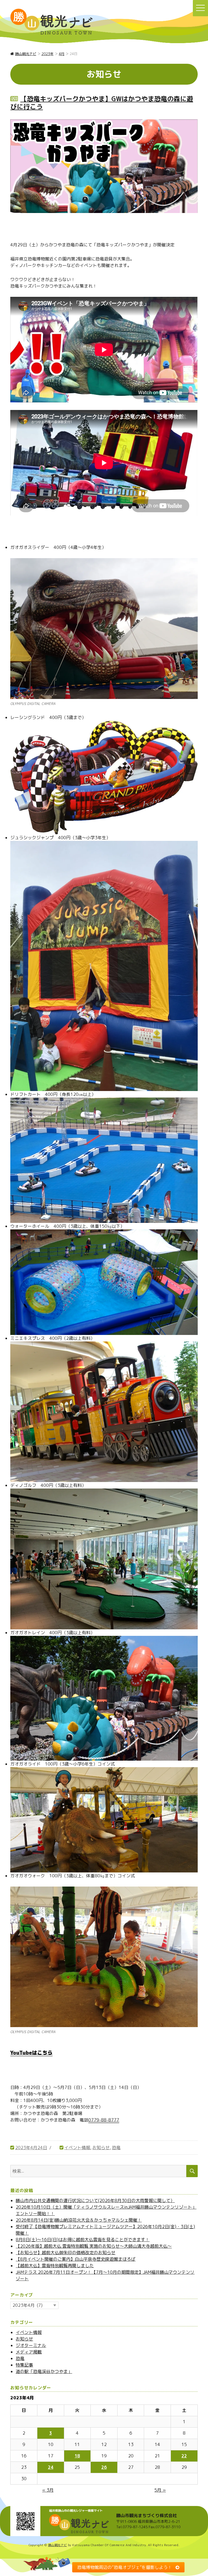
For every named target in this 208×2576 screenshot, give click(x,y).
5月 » (160, 2490)
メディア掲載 (29, 2352)
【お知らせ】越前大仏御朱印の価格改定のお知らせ (66, 2253)
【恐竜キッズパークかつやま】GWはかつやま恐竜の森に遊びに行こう (102, 103)
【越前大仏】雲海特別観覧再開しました (55, 2266)
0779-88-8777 (104, 2120)
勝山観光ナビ (58, 2545)
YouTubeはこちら (31, 2053)
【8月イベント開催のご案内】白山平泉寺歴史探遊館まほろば (76, 2259)
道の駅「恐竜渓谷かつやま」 (44, 2371)
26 (104, 2467)
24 (51, 2467)
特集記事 (24, 2365)
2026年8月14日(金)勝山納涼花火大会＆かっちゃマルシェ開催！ (79, 2220)
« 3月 (48, 2490)
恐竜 (116, 2148)
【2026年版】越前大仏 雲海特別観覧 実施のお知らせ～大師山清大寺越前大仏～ (94, 2246)
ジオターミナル (31, 2345)
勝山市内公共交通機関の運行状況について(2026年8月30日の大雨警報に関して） (95, 2200)
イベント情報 (77, 2148)
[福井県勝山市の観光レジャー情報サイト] (51, 22)
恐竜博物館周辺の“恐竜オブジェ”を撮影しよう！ (125, 2567)
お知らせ (101, 2148)
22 (184, 2456)
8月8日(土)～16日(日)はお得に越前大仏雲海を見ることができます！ (83, 2240)
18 (77, 2456)
